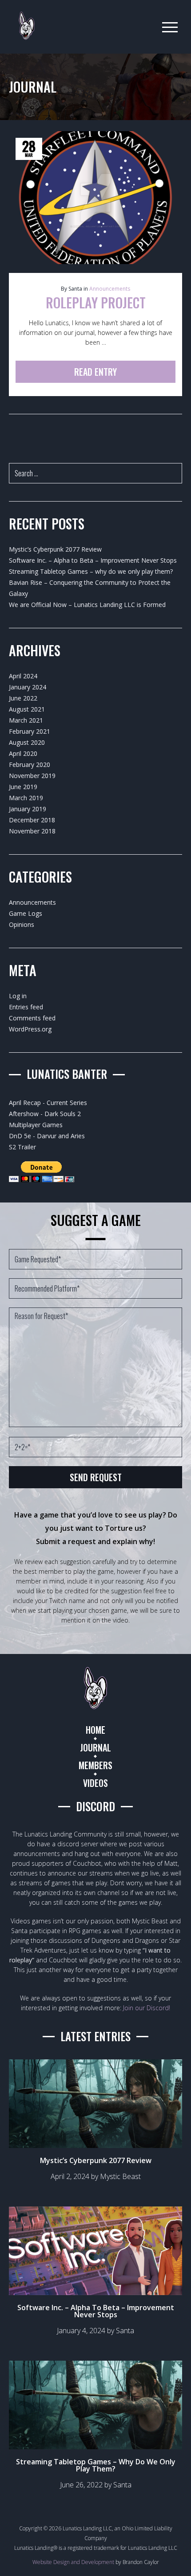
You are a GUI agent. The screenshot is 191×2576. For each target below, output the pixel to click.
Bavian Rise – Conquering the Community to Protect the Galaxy (90, 588)
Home (95, 1730)
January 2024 (28, 687)
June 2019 (23, 787)
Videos (95, 1783)
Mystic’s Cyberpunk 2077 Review (55, 549)
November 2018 (32, 831)
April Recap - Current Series (48, 1103)
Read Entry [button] (95, 372)
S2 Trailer (22, 1147)
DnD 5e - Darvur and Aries (47, 1136)
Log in (18, 996)
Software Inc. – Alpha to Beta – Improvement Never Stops (93, 560)
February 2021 (30, 731)
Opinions (22, 924)
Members (95, 1765)
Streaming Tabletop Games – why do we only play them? (91, 571)
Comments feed (32, 1018)
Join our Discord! (147, 2008)
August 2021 (27, 709)
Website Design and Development (73, 2562)
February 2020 (30, 765)
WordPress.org (30, 1029)
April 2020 (23, 753)
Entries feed (26, 1007)
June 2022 (23, 698)
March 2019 (26, 798)
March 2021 (26, 720)
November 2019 (32, 776)
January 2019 (28, 809)
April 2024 (23, 676)
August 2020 (27, 742)
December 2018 (32, 820)
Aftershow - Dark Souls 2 (45, 1114)
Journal (95, 1747)
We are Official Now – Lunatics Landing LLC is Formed (87, 605)
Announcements (110, 289)
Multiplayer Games (36, 1125)
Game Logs (26, 913)
